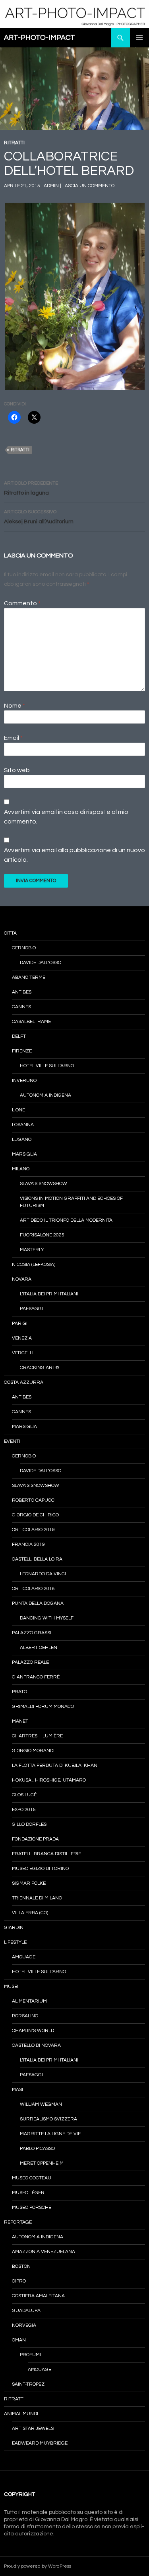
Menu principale (139, 38)
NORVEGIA (24, 2325)
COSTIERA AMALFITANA (38, 2296)
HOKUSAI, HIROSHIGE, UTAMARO (49, 1780)
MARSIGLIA (24, 1154)
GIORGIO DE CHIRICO (35, 1515)
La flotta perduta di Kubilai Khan (55, 1765)
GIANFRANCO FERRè (36, 1677)
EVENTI (12, 1441)
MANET (20, 1721)
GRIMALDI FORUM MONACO (43, 1707)
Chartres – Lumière (37, 1736)
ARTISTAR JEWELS (33, 2428)
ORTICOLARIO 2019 (33, 1530)
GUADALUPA (26, 2311)
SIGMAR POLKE (29, 1883)
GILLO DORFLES (29, 1824)
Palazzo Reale (30, 1662)
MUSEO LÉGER (28, 2193)
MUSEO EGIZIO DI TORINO (40, 1869)
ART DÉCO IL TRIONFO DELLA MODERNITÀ (66, 1220)
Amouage (24, 1957)
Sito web (17, 770)
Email (13, 738)
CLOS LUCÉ (24, 1795)
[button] (74, 296)
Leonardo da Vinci (43, 1574)
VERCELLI (23, 1353)
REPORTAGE (18, 2222)
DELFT (19, 1036)
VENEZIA (22, 1338)
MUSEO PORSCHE (32, 2207)
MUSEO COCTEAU (32, 2178)
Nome (15, 706)
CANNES (21, 1007)
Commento (22, 603)
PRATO (19, 1692)
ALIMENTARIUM (29, 2001)
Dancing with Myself (47, 1618)
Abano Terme (29, 977)
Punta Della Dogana (38, 1603)
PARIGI (20, 1323)
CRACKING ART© (40, 1368)
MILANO (21, 1169)
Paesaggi (31, 1309)
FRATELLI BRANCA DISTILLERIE (46, 1854)
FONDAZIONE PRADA (35, 1839)
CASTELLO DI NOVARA (36, 2045)
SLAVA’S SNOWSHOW (44, 1184)
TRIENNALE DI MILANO (37, 1898)
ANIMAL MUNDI (21, 2414)
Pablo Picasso (37, 2149)
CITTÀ (10, 933)
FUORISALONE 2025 (42, 1235)
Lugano (22, 1139)
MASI (17, 2090)
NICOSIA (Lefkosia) (34, 1265)
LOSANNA (23, 1125)
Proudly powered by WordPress (38, 2566)
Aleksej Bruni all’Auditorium (39, 517)
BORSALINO (25, 2016)
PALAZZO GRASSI (32, 1633)
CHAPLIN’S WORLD (33, 2031)
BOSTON (21, 2266)
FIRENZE (22, 1051)
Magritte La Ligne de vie (50, 2134)
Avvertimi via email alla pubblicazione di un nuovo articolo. (74, 855)
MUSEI (11, 1986)
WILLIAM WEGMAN (41, 2104)
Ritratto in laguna (31, 488)
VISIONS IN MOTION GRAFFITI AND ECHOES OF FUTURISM (71, 1202)
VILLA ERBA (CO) (30, 1913)
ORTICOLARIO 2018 (33, 1589)
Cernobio (24, 948)
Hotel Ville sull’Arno (47, 1066)
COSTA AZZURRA (24, 1382)
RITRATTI (14, 143)
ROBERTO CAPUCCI (34, 1500)
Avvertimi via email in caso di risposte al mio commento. (66, 817)
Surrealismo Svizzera (48, 2119)
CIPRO (19, 2281)
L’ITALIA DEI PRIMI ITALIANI (49, 1294)
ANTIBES (22, 992)
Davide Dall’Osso (41, 963)
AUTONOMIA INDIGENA (45, 1095)
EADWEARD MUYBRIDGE (40, 2443)
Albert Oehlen (39, 1648)
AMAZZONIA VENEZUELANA (44, 2252)
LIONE (18, 1110)
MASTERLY (32, 1250)
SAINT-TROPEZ (28, 2384)
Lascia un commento (88, 186)
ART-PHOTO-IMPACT (40, 38)
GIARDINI (14, 1928)
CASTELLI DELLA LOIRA (37, 1559)
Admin (51, 186)
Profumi (30, 2355)
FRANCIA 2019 (28, 1544)
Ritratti (20, 450)
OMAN (19, 2340)
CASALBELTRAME (31, 1022)
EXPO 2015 (24, 1810)
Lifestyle (15, 1942)
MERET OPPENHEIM (42, 2163)
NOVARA (22, 1279)
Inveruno (24, 1081)
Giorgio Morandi (33, 1751)
